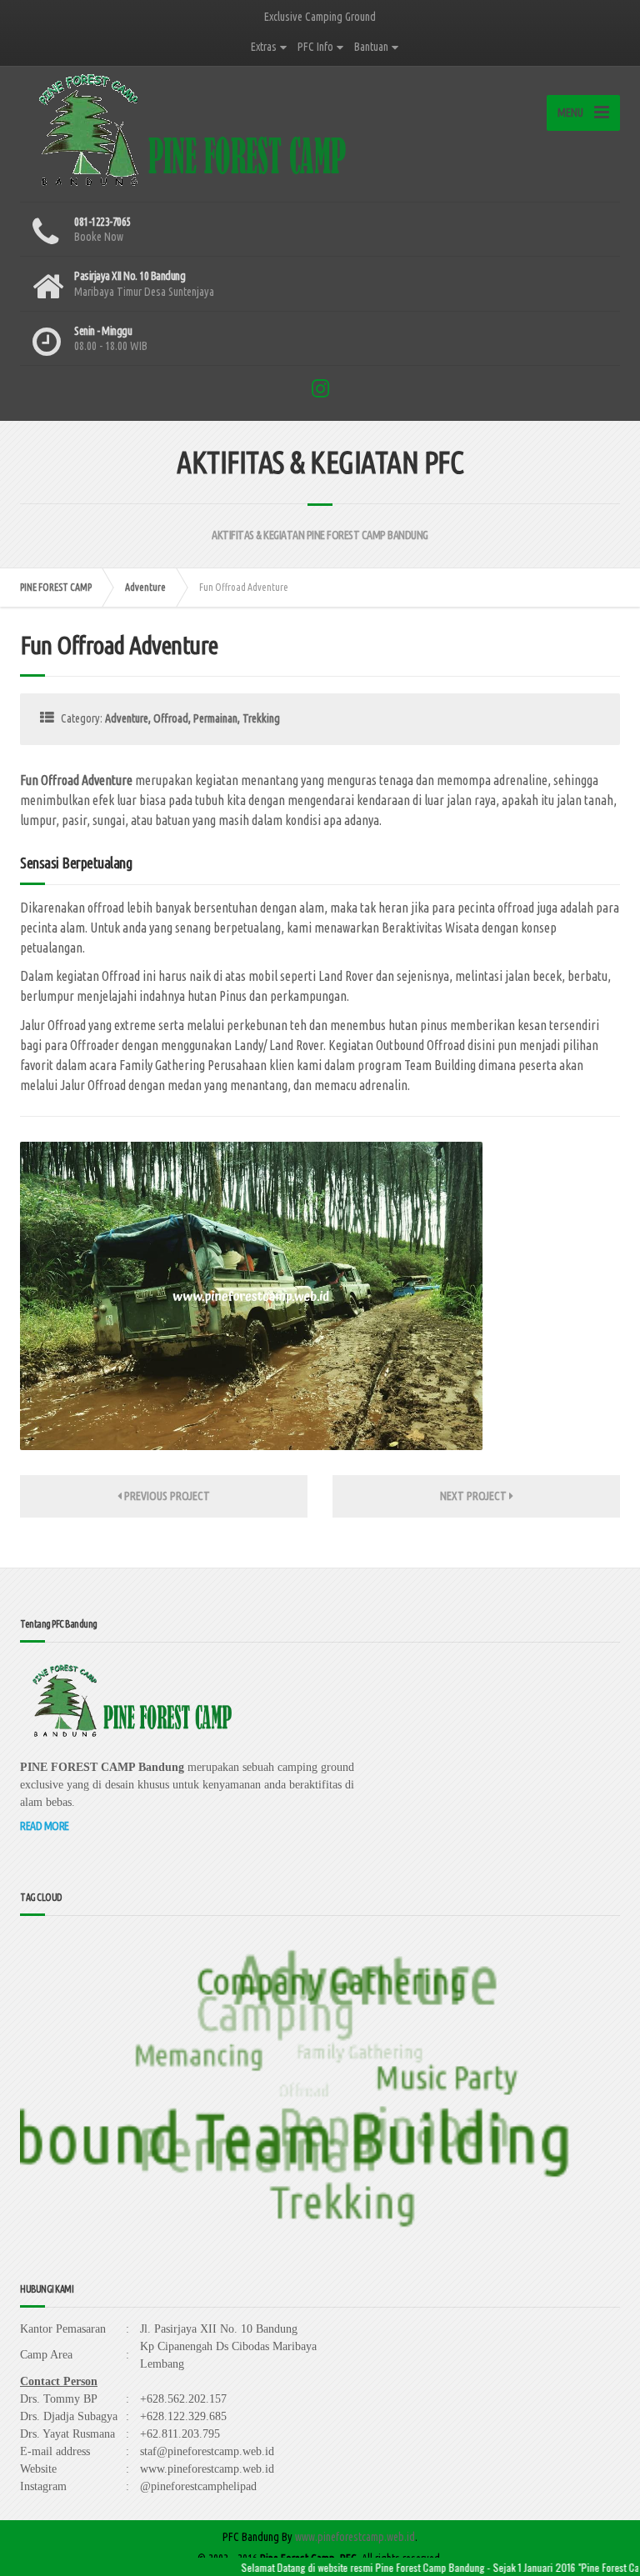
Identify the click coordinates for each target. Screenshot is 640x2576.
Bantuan (371, 47)
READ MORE (45, 1826)
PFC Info (315, 47)
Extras (264, 47)
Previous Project (166, 1496)
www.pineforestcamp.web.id (355, 2537)
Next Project (475, 1496)
